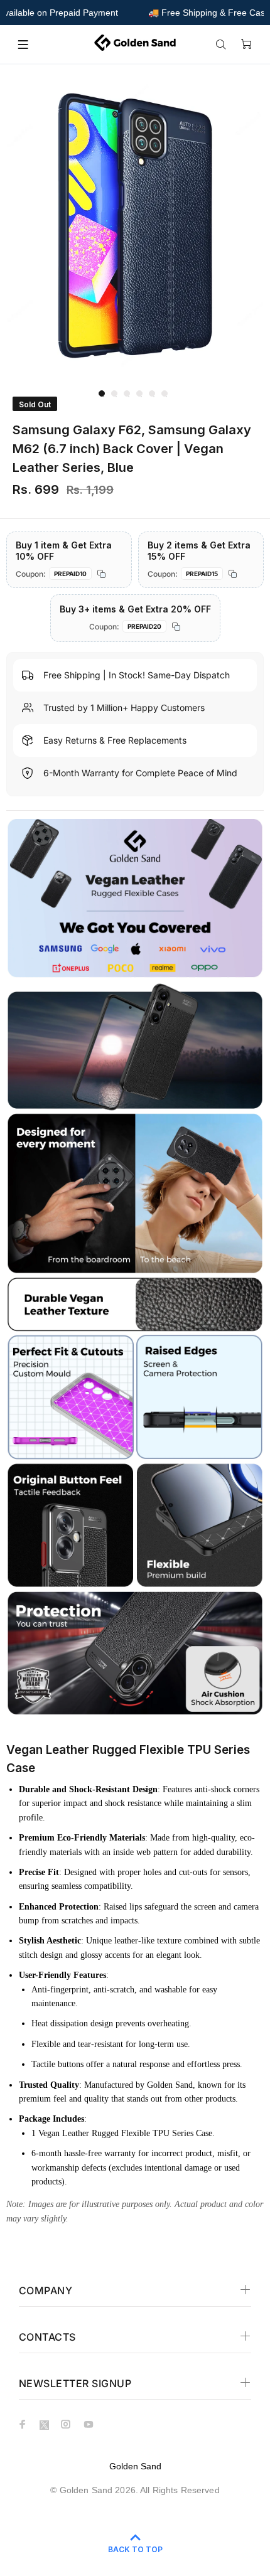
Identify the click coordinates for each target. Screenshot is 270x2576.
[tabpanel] (135, 226)
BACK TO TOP (135, 2549)
